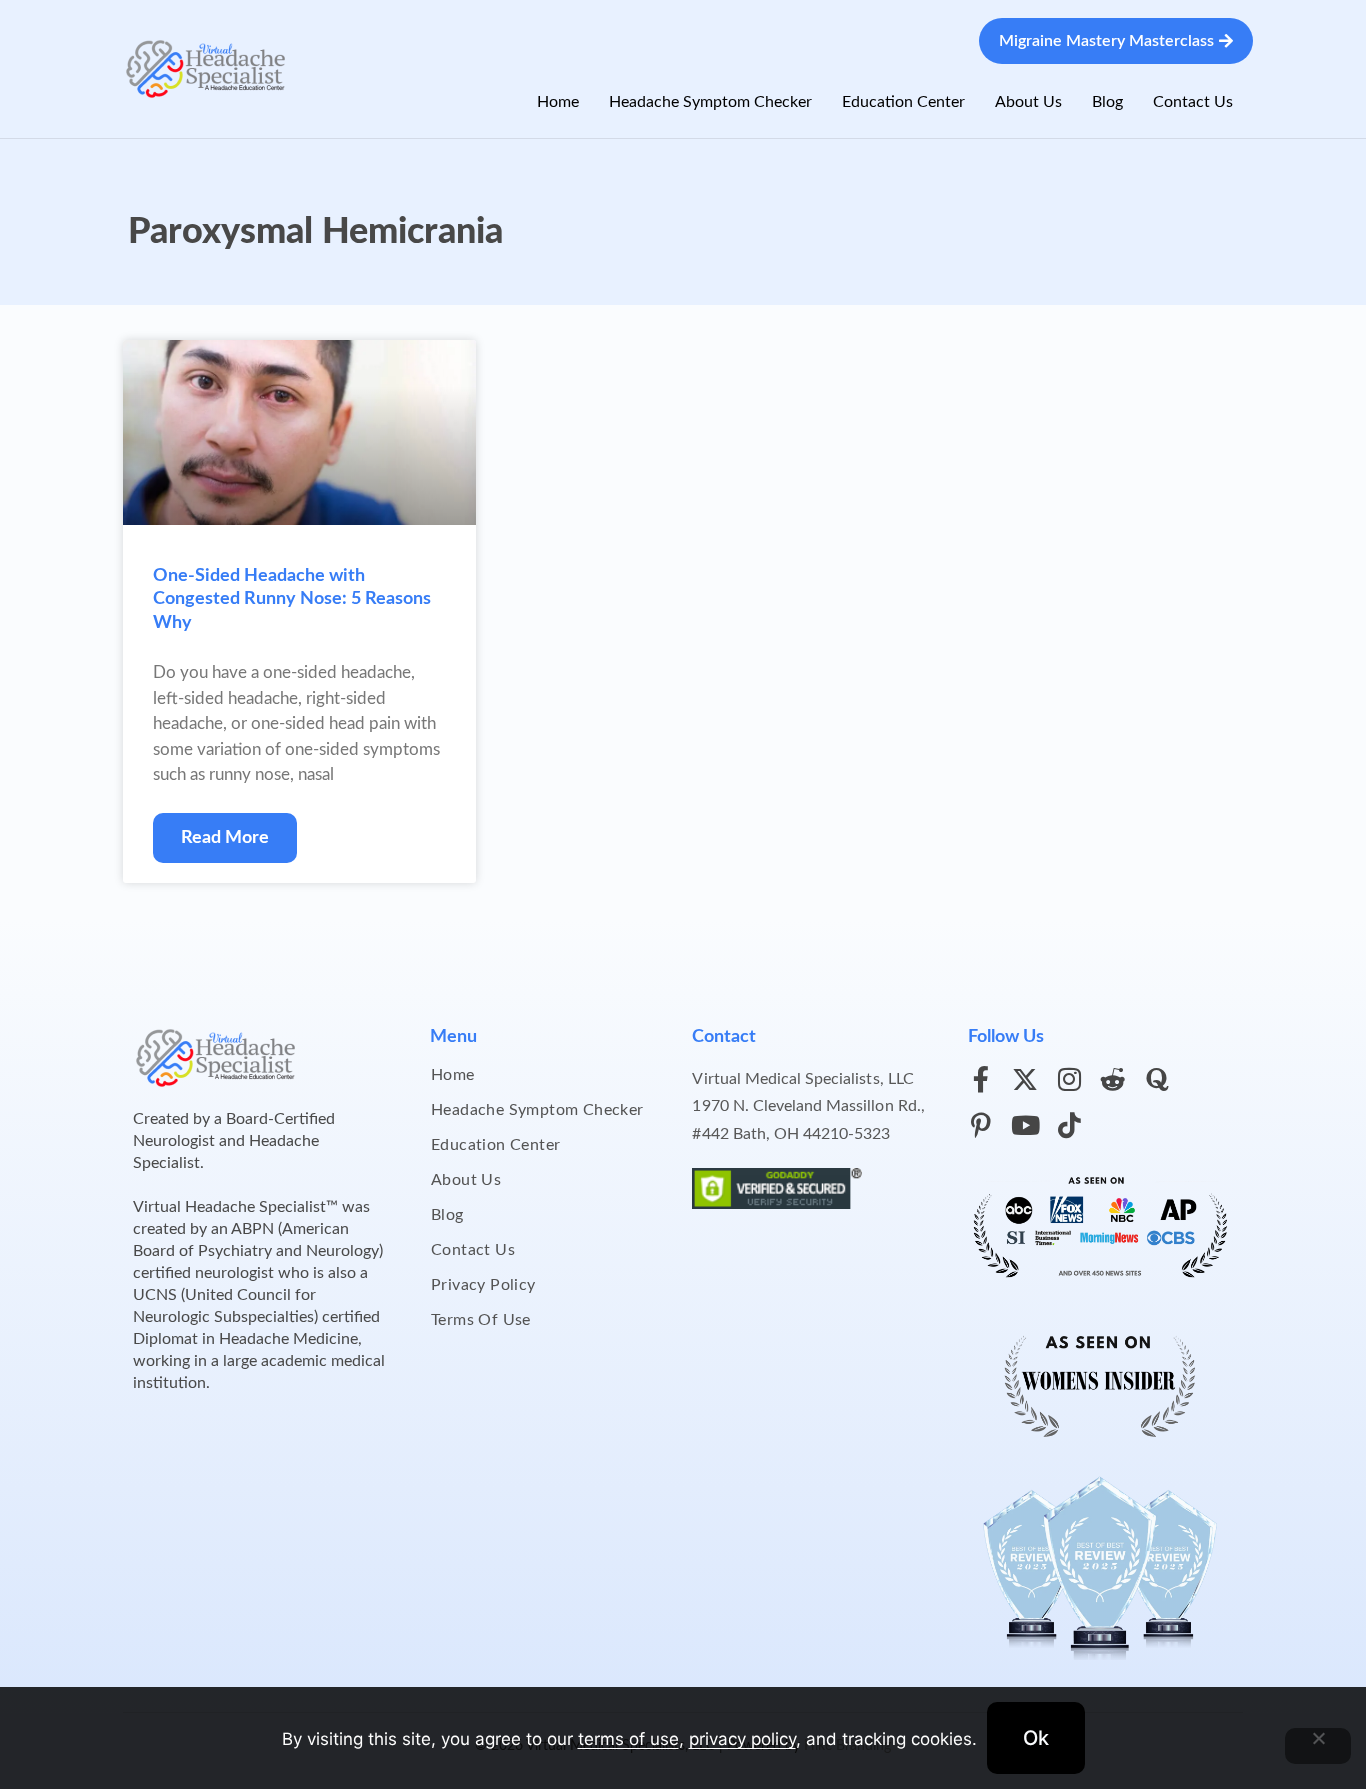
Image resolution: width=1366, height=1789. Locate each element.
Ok (1036, 1738)
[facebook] (981, 1079)
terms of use (628, 1739)
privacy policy (742, 1739)
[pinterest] (981, 1125)
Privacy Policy (483, 1285)
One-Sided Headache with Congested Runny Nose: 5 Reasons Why (292, 599)
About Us (1028, 102)
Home (558, 102)
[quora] (1157, 1079)
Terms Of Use (481, 1320)
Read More (225, 838)
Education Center (903, 102)
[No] (1318, 1746)
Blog (1107, 102)
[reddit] (1113, 1079)
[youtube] (1025, 1125)
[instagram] (1069, 1079)
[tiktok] (1069, 1125)
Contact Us (1193, 102)
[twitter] (1025, 1079)
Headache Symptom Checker (710, 102)
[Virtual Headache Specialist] (206, 67)
